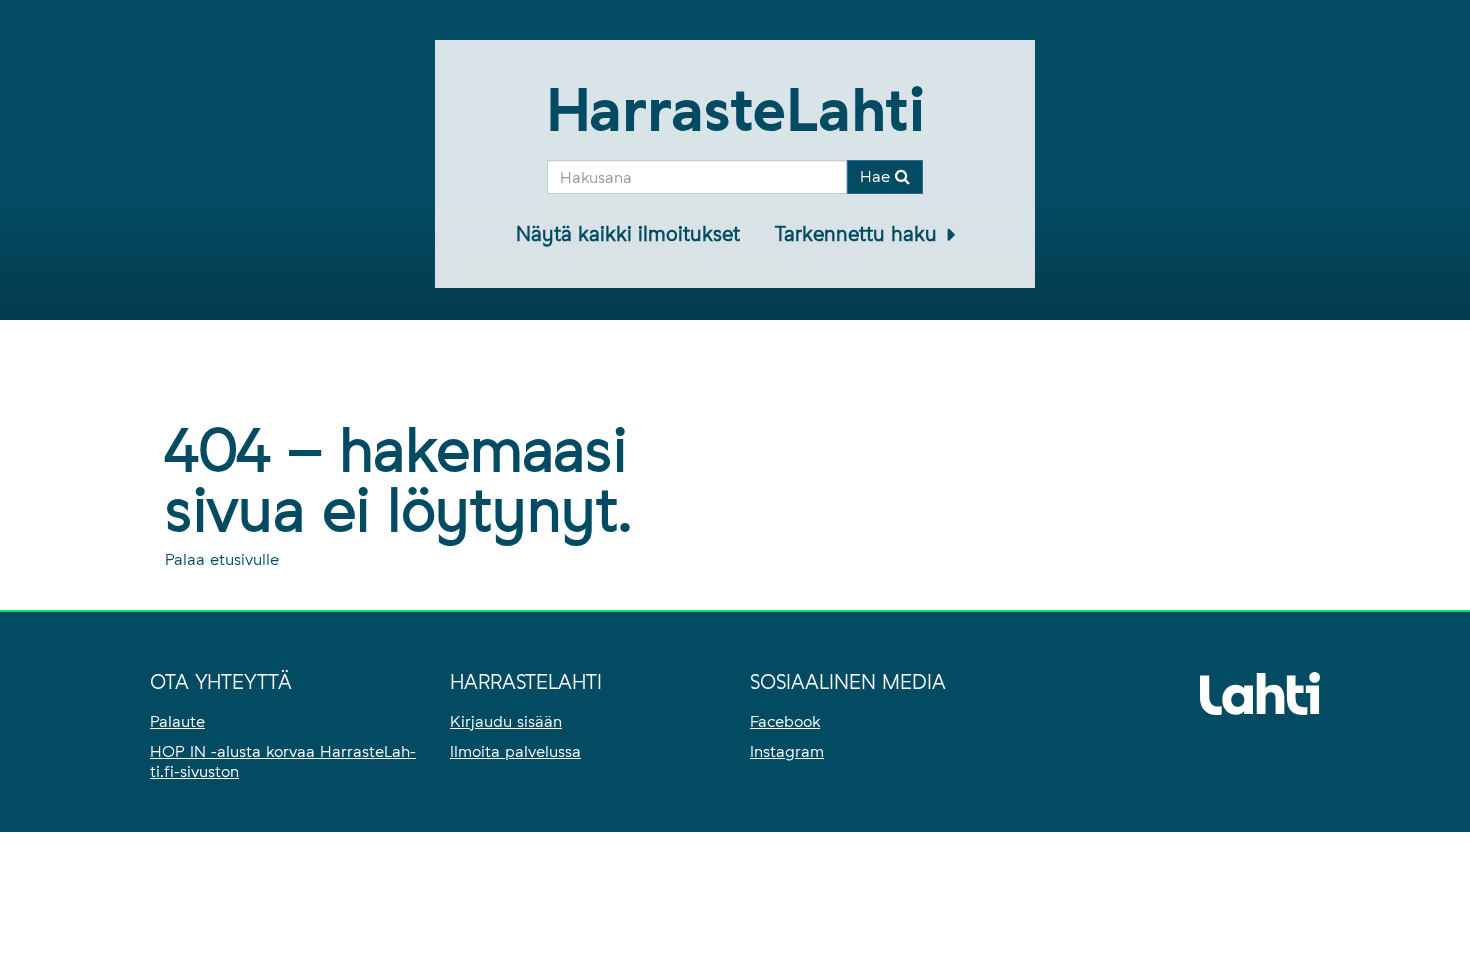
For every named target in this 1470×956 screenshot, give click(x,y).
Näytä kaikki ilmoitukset (628, 234)
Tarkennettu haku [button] (859, 234)
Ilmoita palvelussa (515, 751)
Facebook (785, 721)
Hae (877, 176)
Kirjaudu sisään (506, 721)
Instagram (787, 751)
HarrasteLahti (735, 109)
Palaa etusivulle (222, 559)
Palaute (177, 721)
